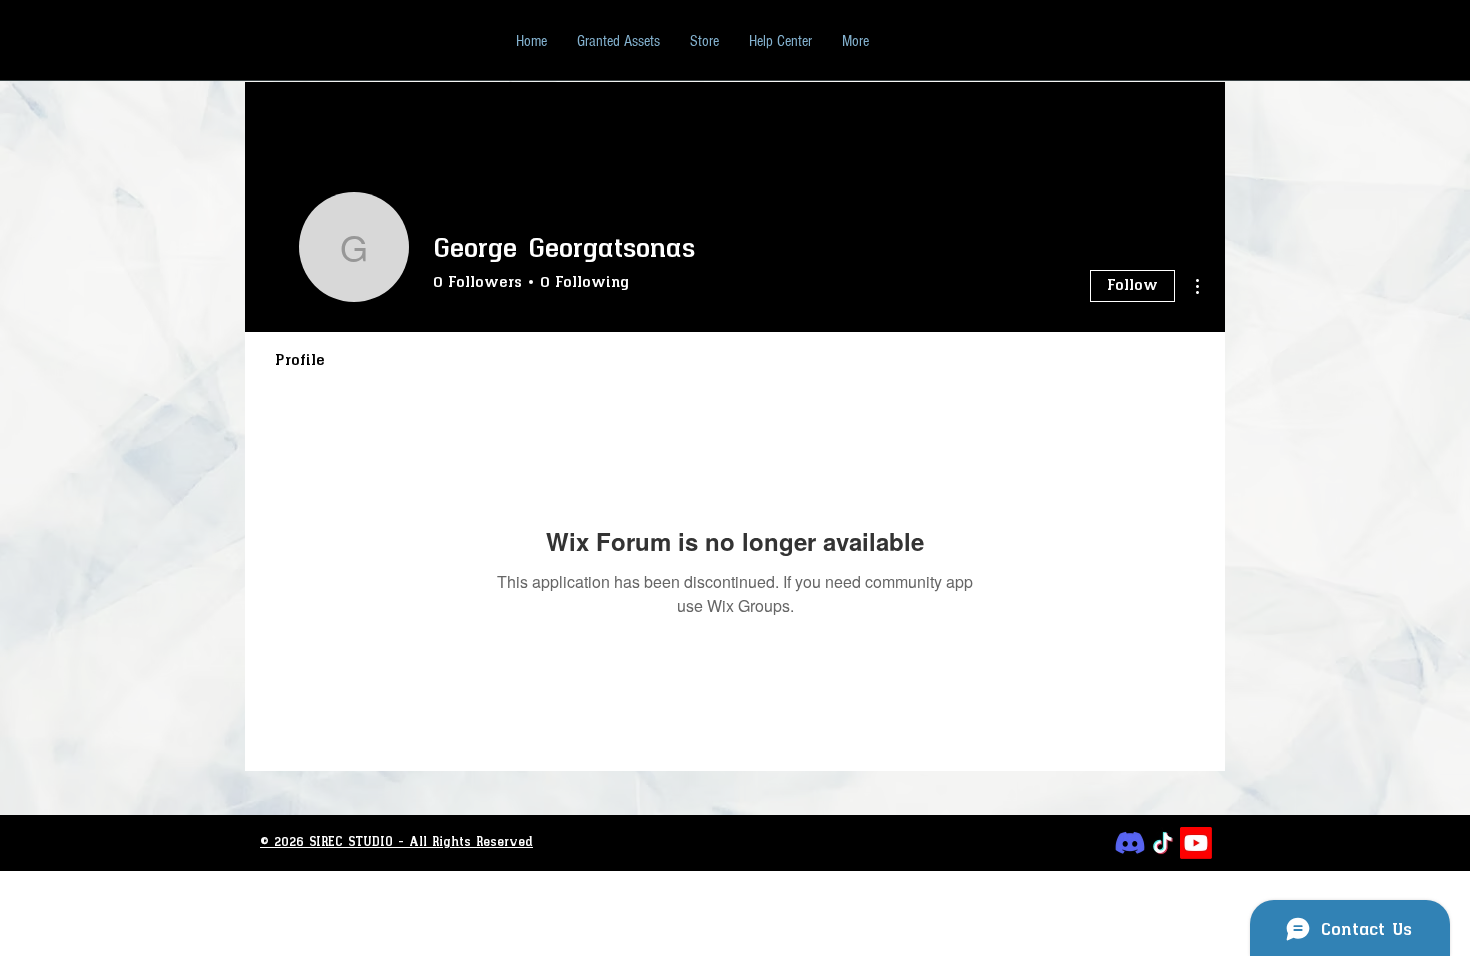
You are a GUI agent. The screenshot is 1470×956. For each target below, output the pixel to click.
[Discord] (1130, 843)
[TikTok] (1163, 843)
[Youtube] (1196, 843)
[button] (780, 41)
